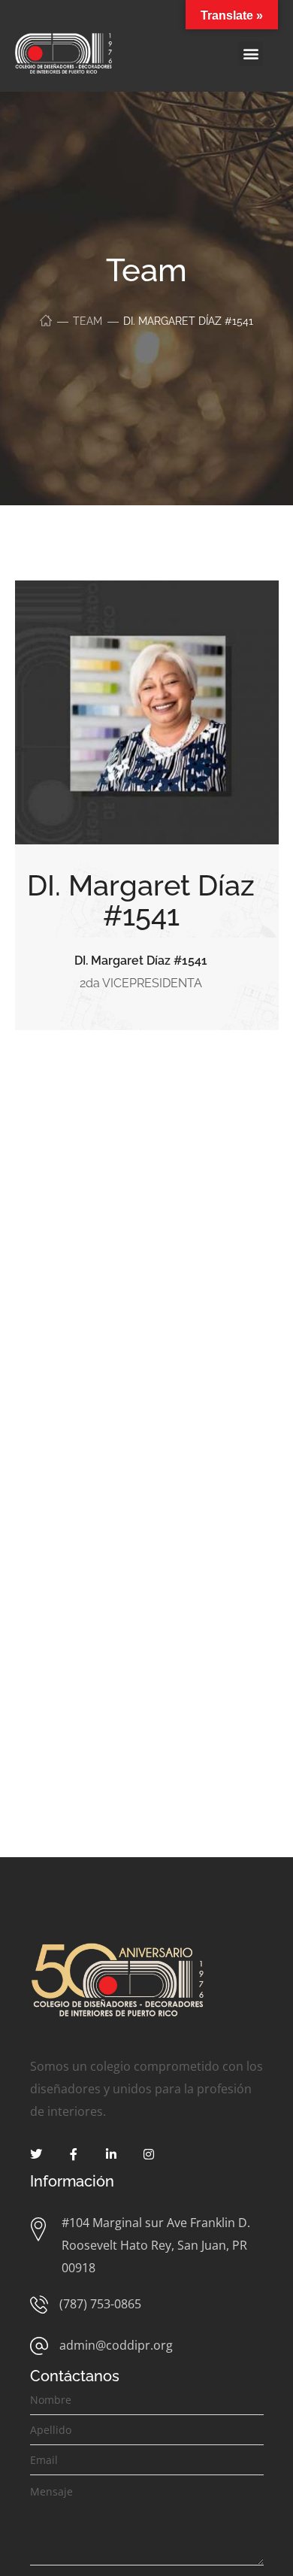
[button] (251, 54)
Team (88, 321)
